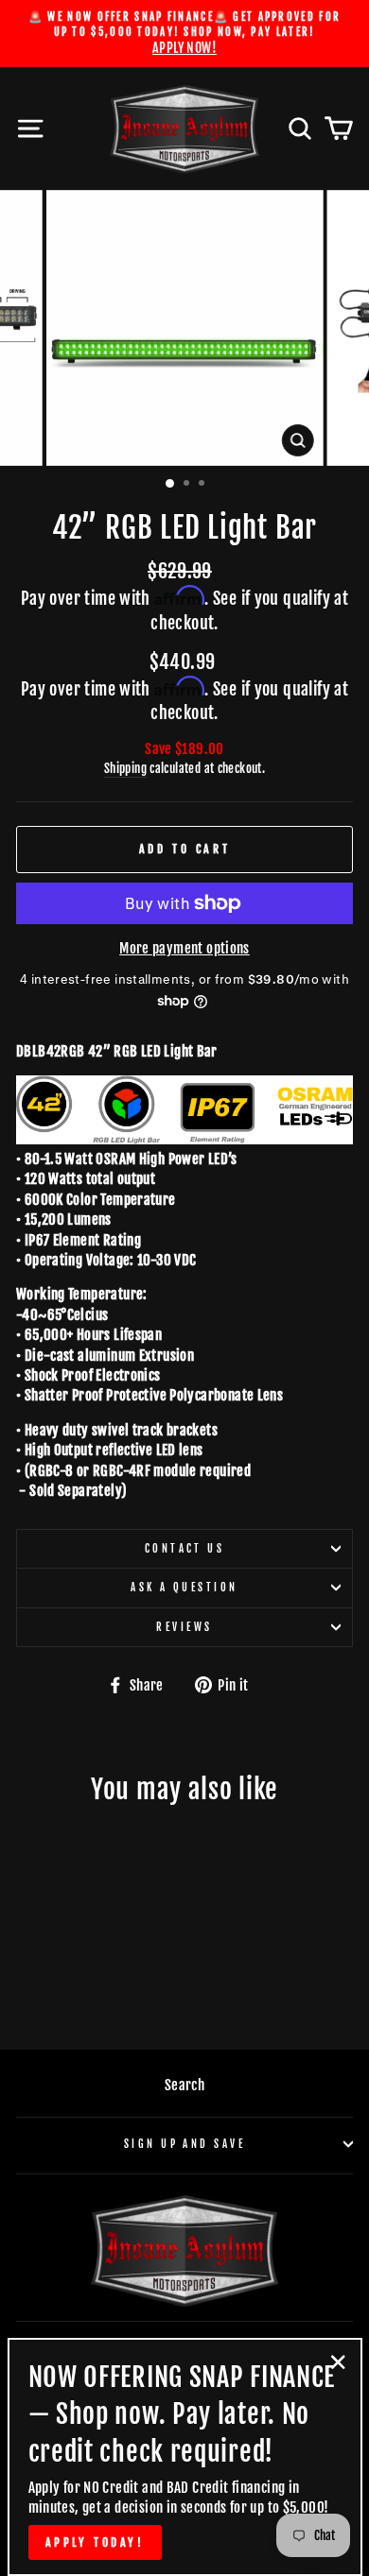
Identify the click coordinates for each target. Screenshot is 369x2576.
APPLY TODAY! (95, 2542)
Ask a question (184, 1587)
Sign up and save (184, 2144)
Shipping (125, 768)
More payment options (184, 948)
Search (184, 2085)
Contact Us (184, 1548)
